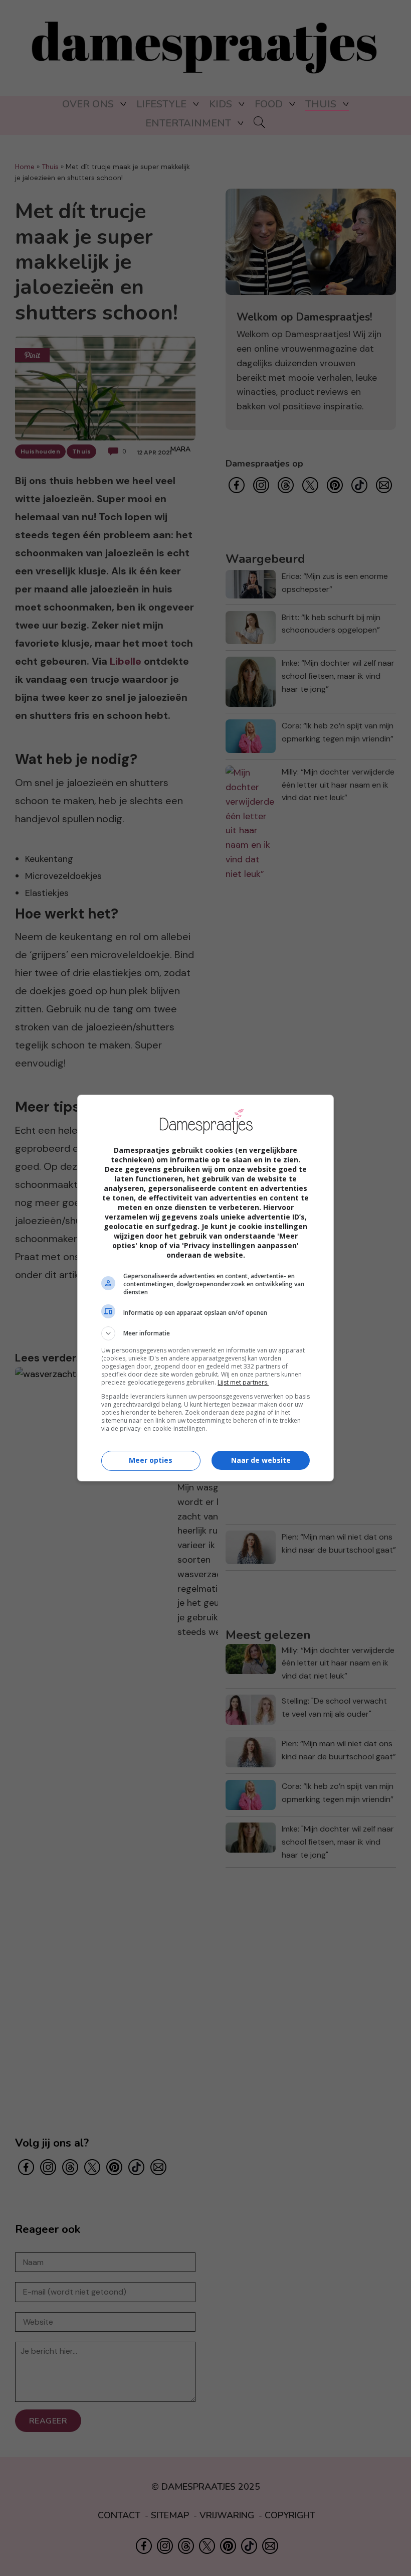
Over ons (88, 104)
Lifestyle (161, 104)
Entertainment (188, 123)
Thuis (321, 104)
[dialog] (205, 1288)
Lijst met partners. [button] (243, 1382)
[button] (205, 1333)
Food (269, 104)
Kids (221, 104)
